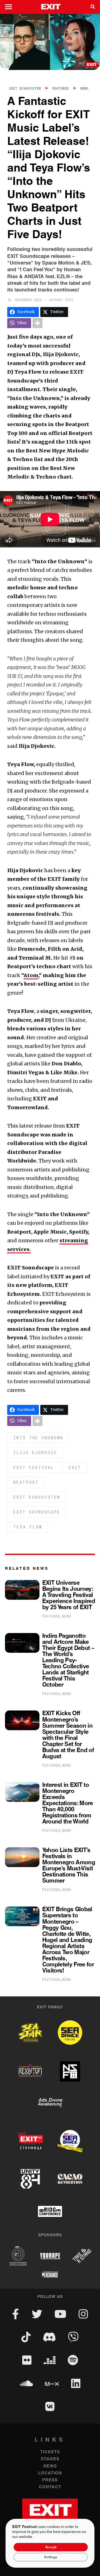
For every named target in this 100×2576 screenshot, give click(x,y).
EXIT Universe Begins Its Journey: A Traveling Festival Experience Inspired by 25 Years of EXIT (69, 1595)
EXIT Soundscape (37, 1512)
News (84, 88)
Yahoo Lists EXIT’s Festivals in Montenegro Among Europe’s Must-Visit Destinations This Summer (69, 1866)
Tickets (50, 2452)
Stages (50, 2459)
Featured (61, 88)
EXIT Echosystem (25, 88)
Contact (50, 2487)
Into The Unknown (38, 1438)
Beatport (26, 1482)
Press (50, 2480)
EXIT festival (34, 1467)
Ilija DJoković (35, 1452)
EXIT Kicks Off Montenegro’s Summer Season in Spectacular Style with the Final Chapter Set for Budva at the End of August (68, 1735)
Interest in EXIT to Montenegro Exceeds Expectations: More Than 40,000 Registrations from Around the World (68, 1803)
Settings (51, 2557)
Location (50, 2473)
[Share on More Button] (37, 323)
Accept (51, 2547)
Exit (75, 1467)
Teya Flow (28, 1527)
